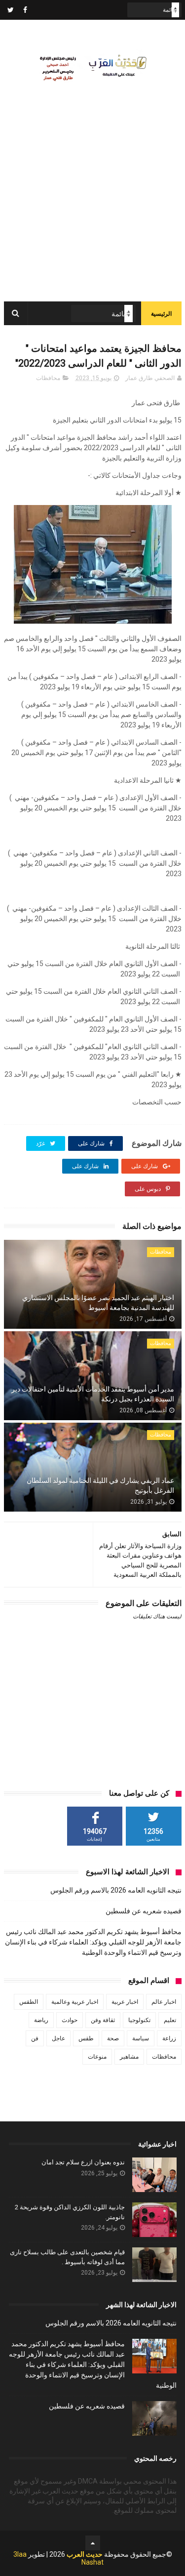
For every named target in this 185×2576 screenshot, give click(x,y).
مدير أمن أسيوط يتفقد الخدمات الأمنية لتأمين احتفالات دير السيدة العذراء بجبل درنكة (93, 1394)
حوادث (70, 2020)
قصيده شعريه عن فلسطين (144, 1911)
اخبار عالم (164, 2002)
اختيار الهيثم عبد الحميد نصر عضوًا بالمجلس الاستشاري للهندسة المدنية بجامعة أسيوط (98, 1303)
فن (35, 2038)
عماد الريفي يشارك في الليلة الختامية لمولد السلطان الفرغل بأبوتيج (100, 1485)
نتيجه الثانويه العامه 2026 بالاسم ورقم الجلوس (116, 1890)
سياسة (141, 2038)
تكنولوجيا (139, 2020)
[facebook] (25, 10)
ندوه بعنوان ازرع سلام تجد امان (83, 2162)
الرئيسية (161, 314)
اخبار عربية (125, 2002)
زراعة (169, 2038)
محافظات (48, 378)
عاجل (58, 2038)
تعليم (170, 2020)
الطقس (29, 2002)
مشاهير (129, 2057)
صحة (113, 2038)
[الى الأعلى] (93, 2543)
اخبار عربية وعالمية (75, 2002)
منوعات (97, 2057)
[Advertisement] (92, 204)
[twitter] (11, 10)
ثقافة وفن (103, 2020)
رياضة (41, 2020)
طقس (86, 2038)
